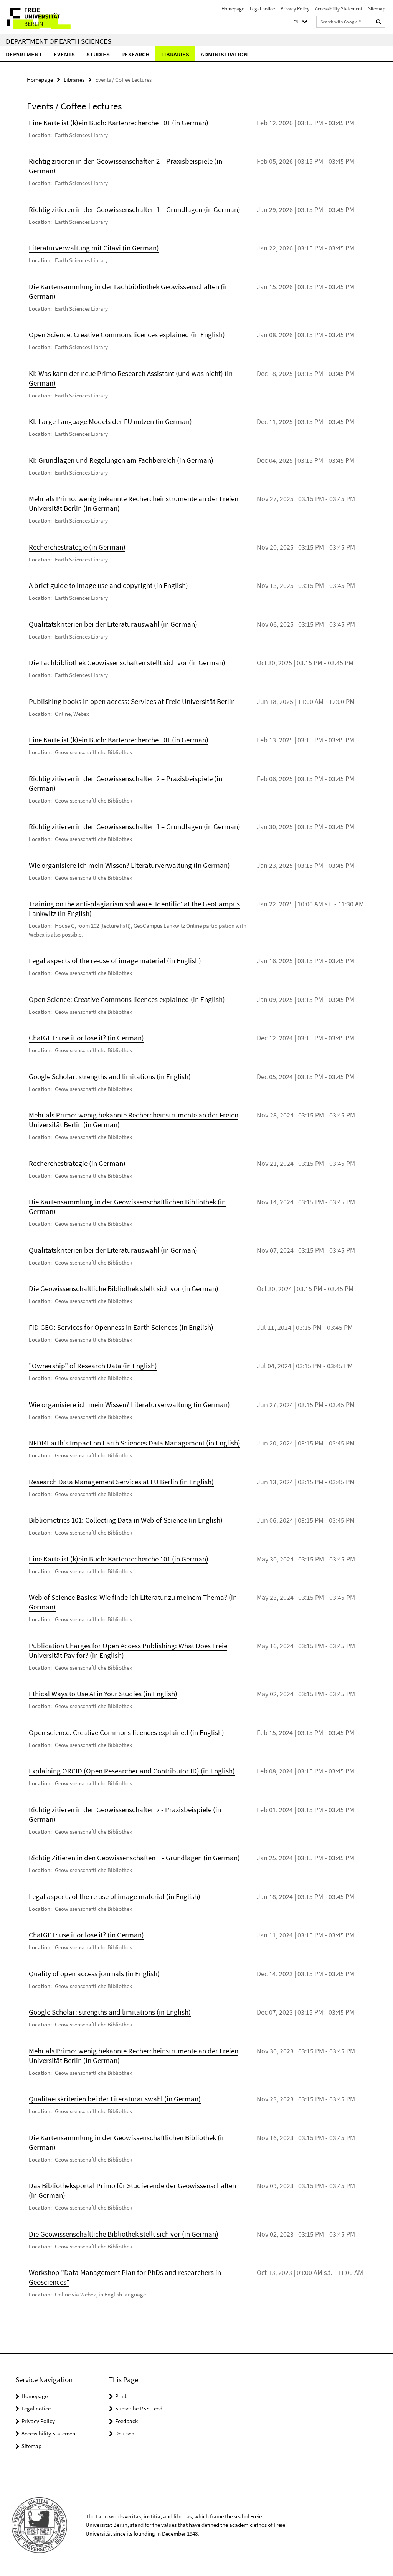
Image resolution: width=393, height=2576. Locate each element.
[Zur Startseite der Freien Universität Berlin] (51, 17)
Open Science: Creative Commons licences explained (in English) (127, 334)
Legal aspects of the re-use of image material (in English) (115, 960)
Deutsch (125, 2433)
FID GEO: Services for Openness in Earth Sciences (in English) (121, 1327)
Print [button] (121, 2396)
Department (24, 54)
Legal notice (262, 9)
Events (64, 54)
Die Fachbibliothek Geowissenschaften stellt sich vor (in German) (127, 662)
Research (135, 54)
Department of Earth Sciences (59, 41)
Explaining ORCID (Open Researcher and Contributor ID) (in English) (132, 1771)
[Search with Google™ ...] (379, 22)
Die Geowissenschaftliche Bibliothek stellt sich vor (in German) (124, 1288)
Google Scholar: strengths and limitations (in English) (110, 1076)
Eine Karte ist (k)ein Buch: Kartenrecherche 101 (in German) (119, 123)
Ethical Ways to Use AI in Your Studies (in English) (103, 1694)
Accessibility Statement (339, 9)
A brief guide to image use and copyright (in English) (108, 585)
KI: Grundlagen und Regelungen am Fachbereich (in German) (121, 460)
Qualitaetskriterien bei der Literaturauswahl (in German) (115, 2099)
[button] (300, 22)
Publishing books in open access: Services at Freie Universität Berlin (132, 701)
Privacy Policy (295, 9)
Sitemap (377, 9)
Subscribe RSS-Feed (139, 2408)
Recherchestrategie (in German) (77, 547)
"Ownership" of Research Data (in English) (93, 1366)
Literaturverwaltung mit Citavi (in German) (94, 248)
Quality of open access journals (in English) (94, 1973)
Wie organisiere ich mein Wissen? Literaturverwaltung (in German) (129, 865)
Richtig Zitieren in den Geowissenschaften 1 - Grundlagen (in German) (134, 1858)
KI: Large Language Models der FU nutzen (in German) (110, 421)
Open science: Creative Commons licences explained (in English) (126, 1732)
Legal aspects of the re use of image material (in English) (115, 1896)
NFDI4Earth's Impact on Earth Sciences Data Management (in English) (135, 1443)
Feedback (126, 2421)
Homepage (233, 9)
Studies (98, 54)
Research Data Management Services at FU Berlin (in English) (121, 1482)
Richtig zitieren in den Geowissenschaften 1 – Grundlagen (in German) (135, 209)
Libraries (175, 54)
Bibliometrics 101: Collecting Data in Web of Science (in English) (126, 1520)
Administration (224, 54)
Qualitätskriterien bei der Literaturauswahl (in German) (113, 624)
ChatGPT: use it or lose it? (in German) (86, 1038)
